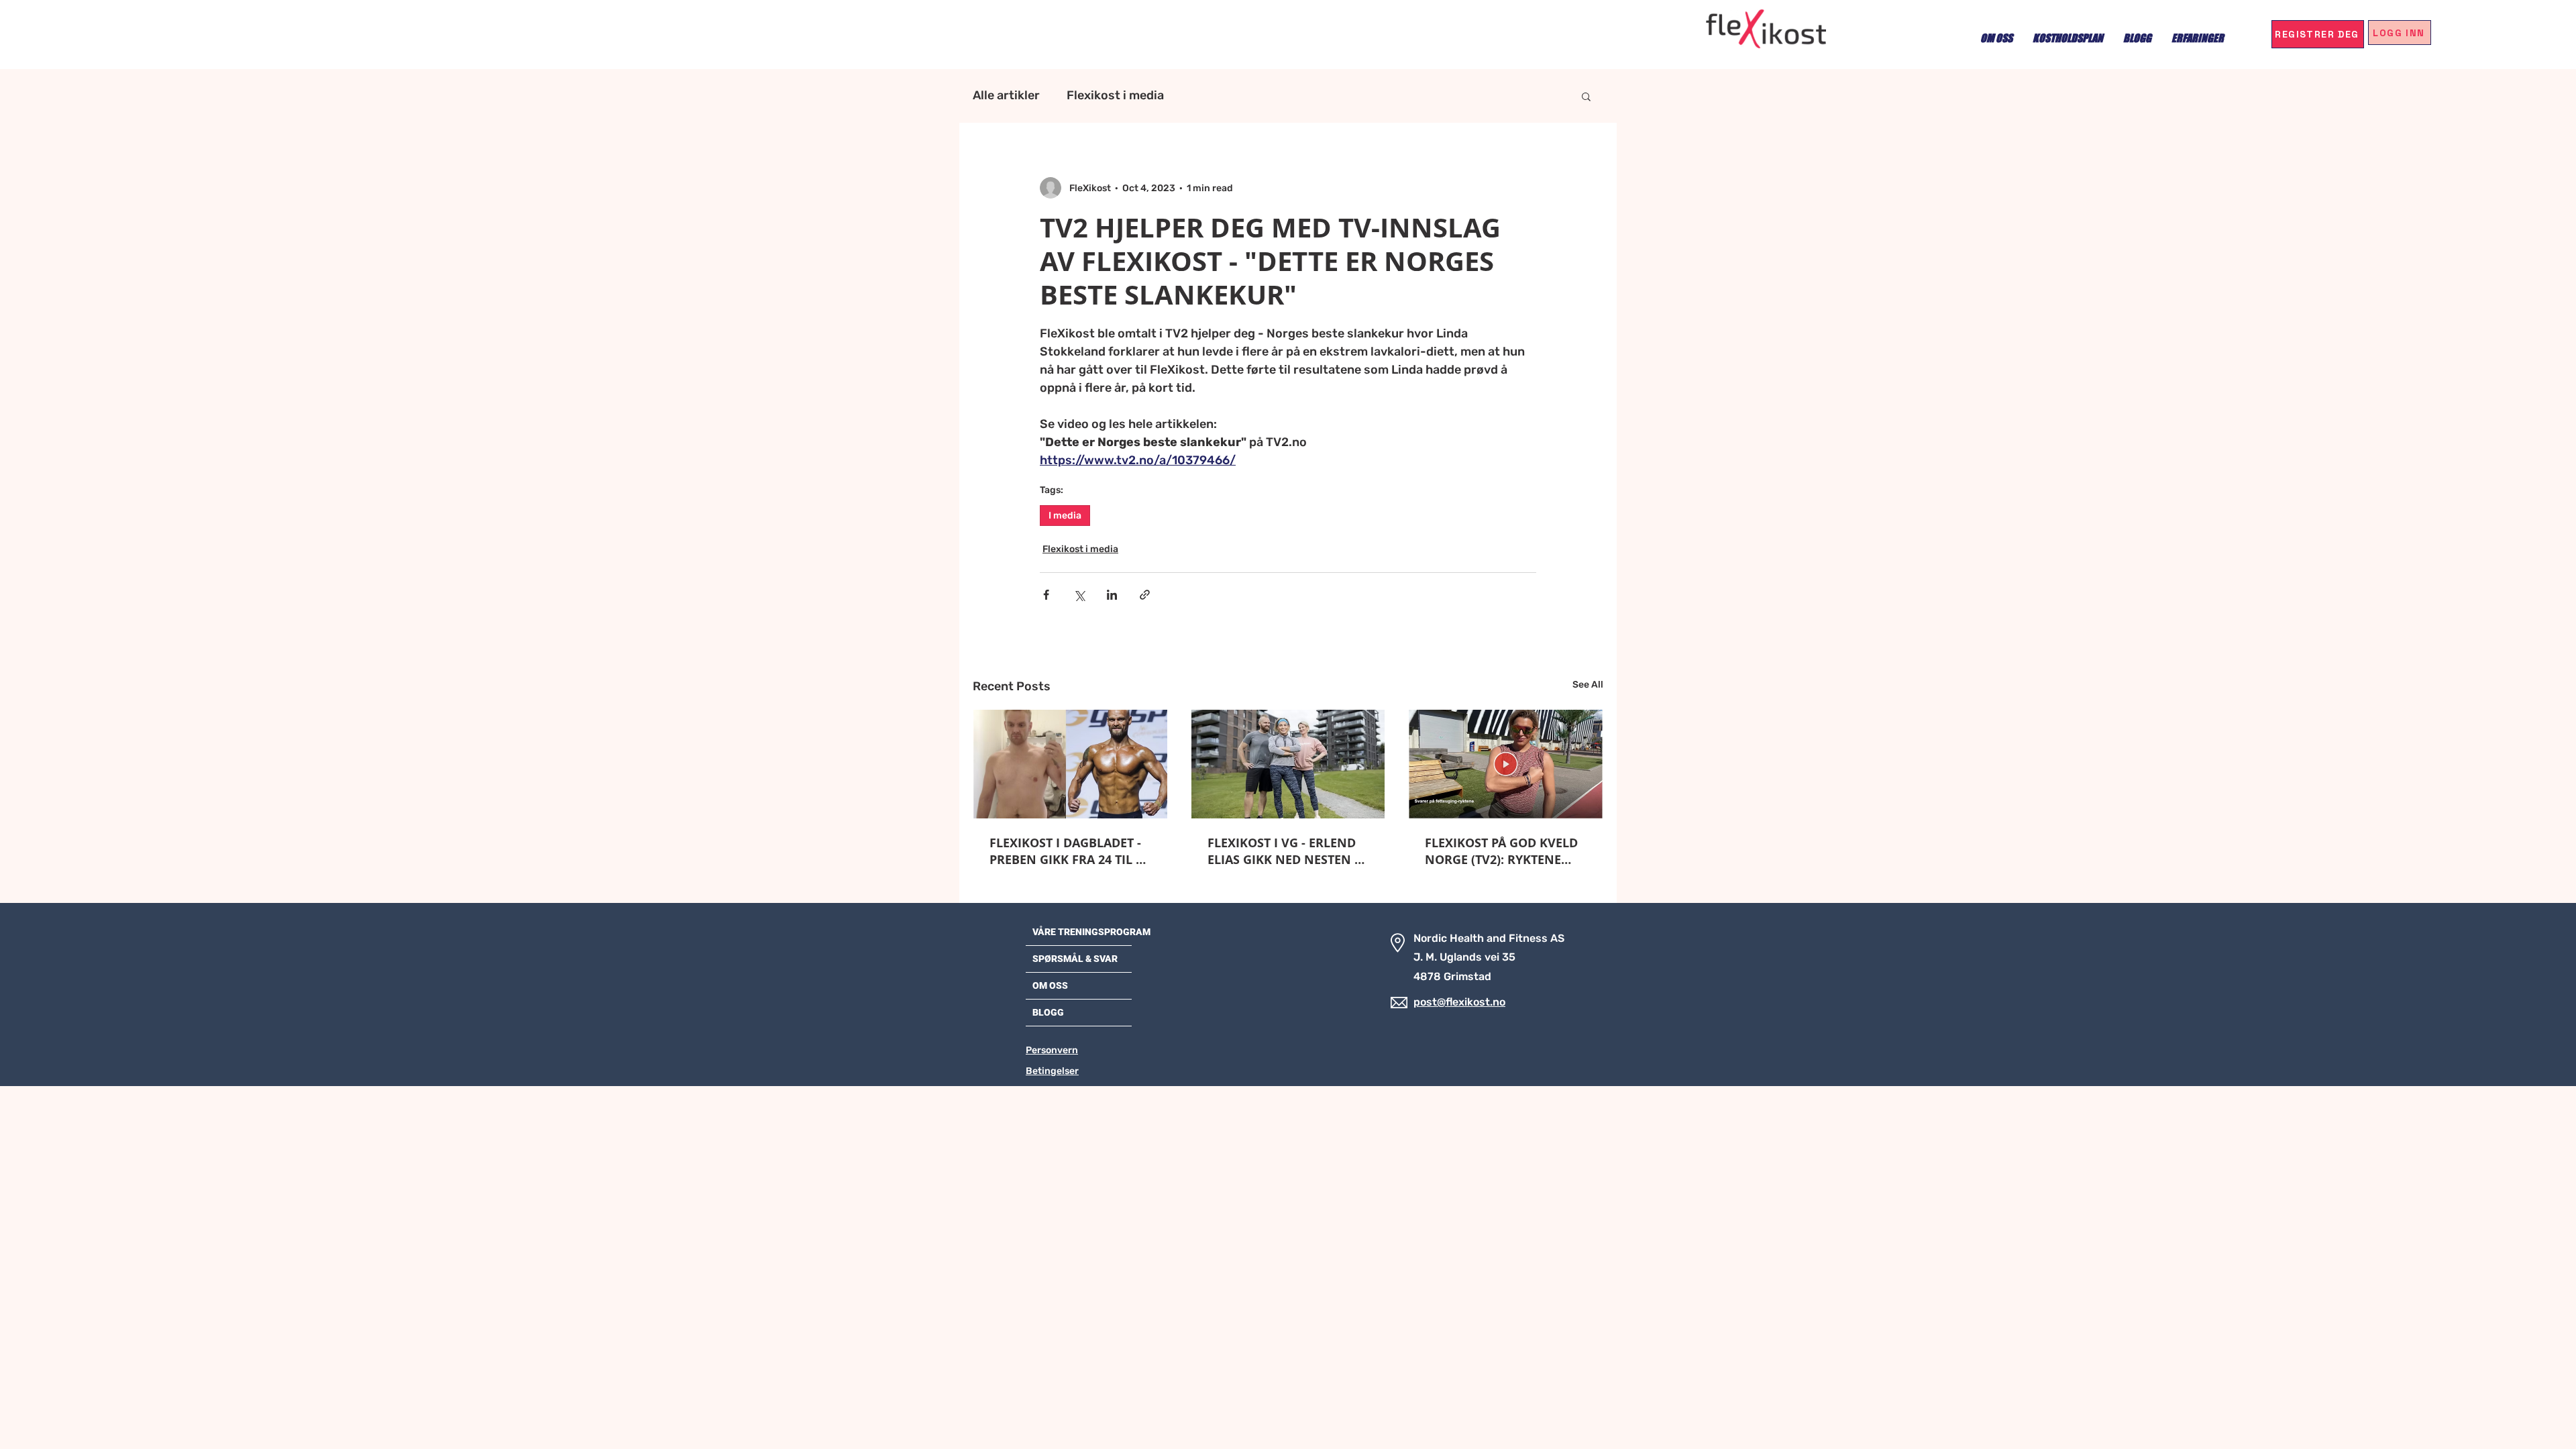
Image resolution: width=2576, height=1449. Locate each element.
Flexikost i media (1115, 95)
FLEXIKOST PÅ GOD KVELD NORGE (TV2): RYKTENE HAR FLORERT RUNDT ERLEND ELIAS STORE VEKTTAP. (1501, 851)
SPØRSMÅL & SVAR (1075, 959)
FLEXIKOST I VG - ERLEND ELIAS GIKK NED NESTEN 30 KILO (1288, 851)
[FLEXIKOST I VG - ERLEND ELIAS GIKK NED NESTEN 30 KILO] (1288, 764)
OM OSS (1050, 985)
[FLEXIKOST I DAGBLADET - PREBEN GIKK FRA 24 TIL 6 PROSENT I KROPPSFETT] (1070, 764)
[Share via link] (1145, 595)
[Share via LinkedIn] (1112, 595)
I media (1065, 516)
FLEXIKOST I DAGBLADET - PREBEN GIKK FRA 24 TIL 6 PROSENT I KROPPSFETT (1066, 851)
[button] (1586, 96)
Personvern (1052, 1050)
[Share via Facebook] (1046, 595)
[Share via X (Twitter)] (1079, 595)
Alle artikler (1006, 95)
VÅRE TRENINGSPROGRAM (1091, 932)
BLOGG (1048, 1012)
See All (1588, 685)
